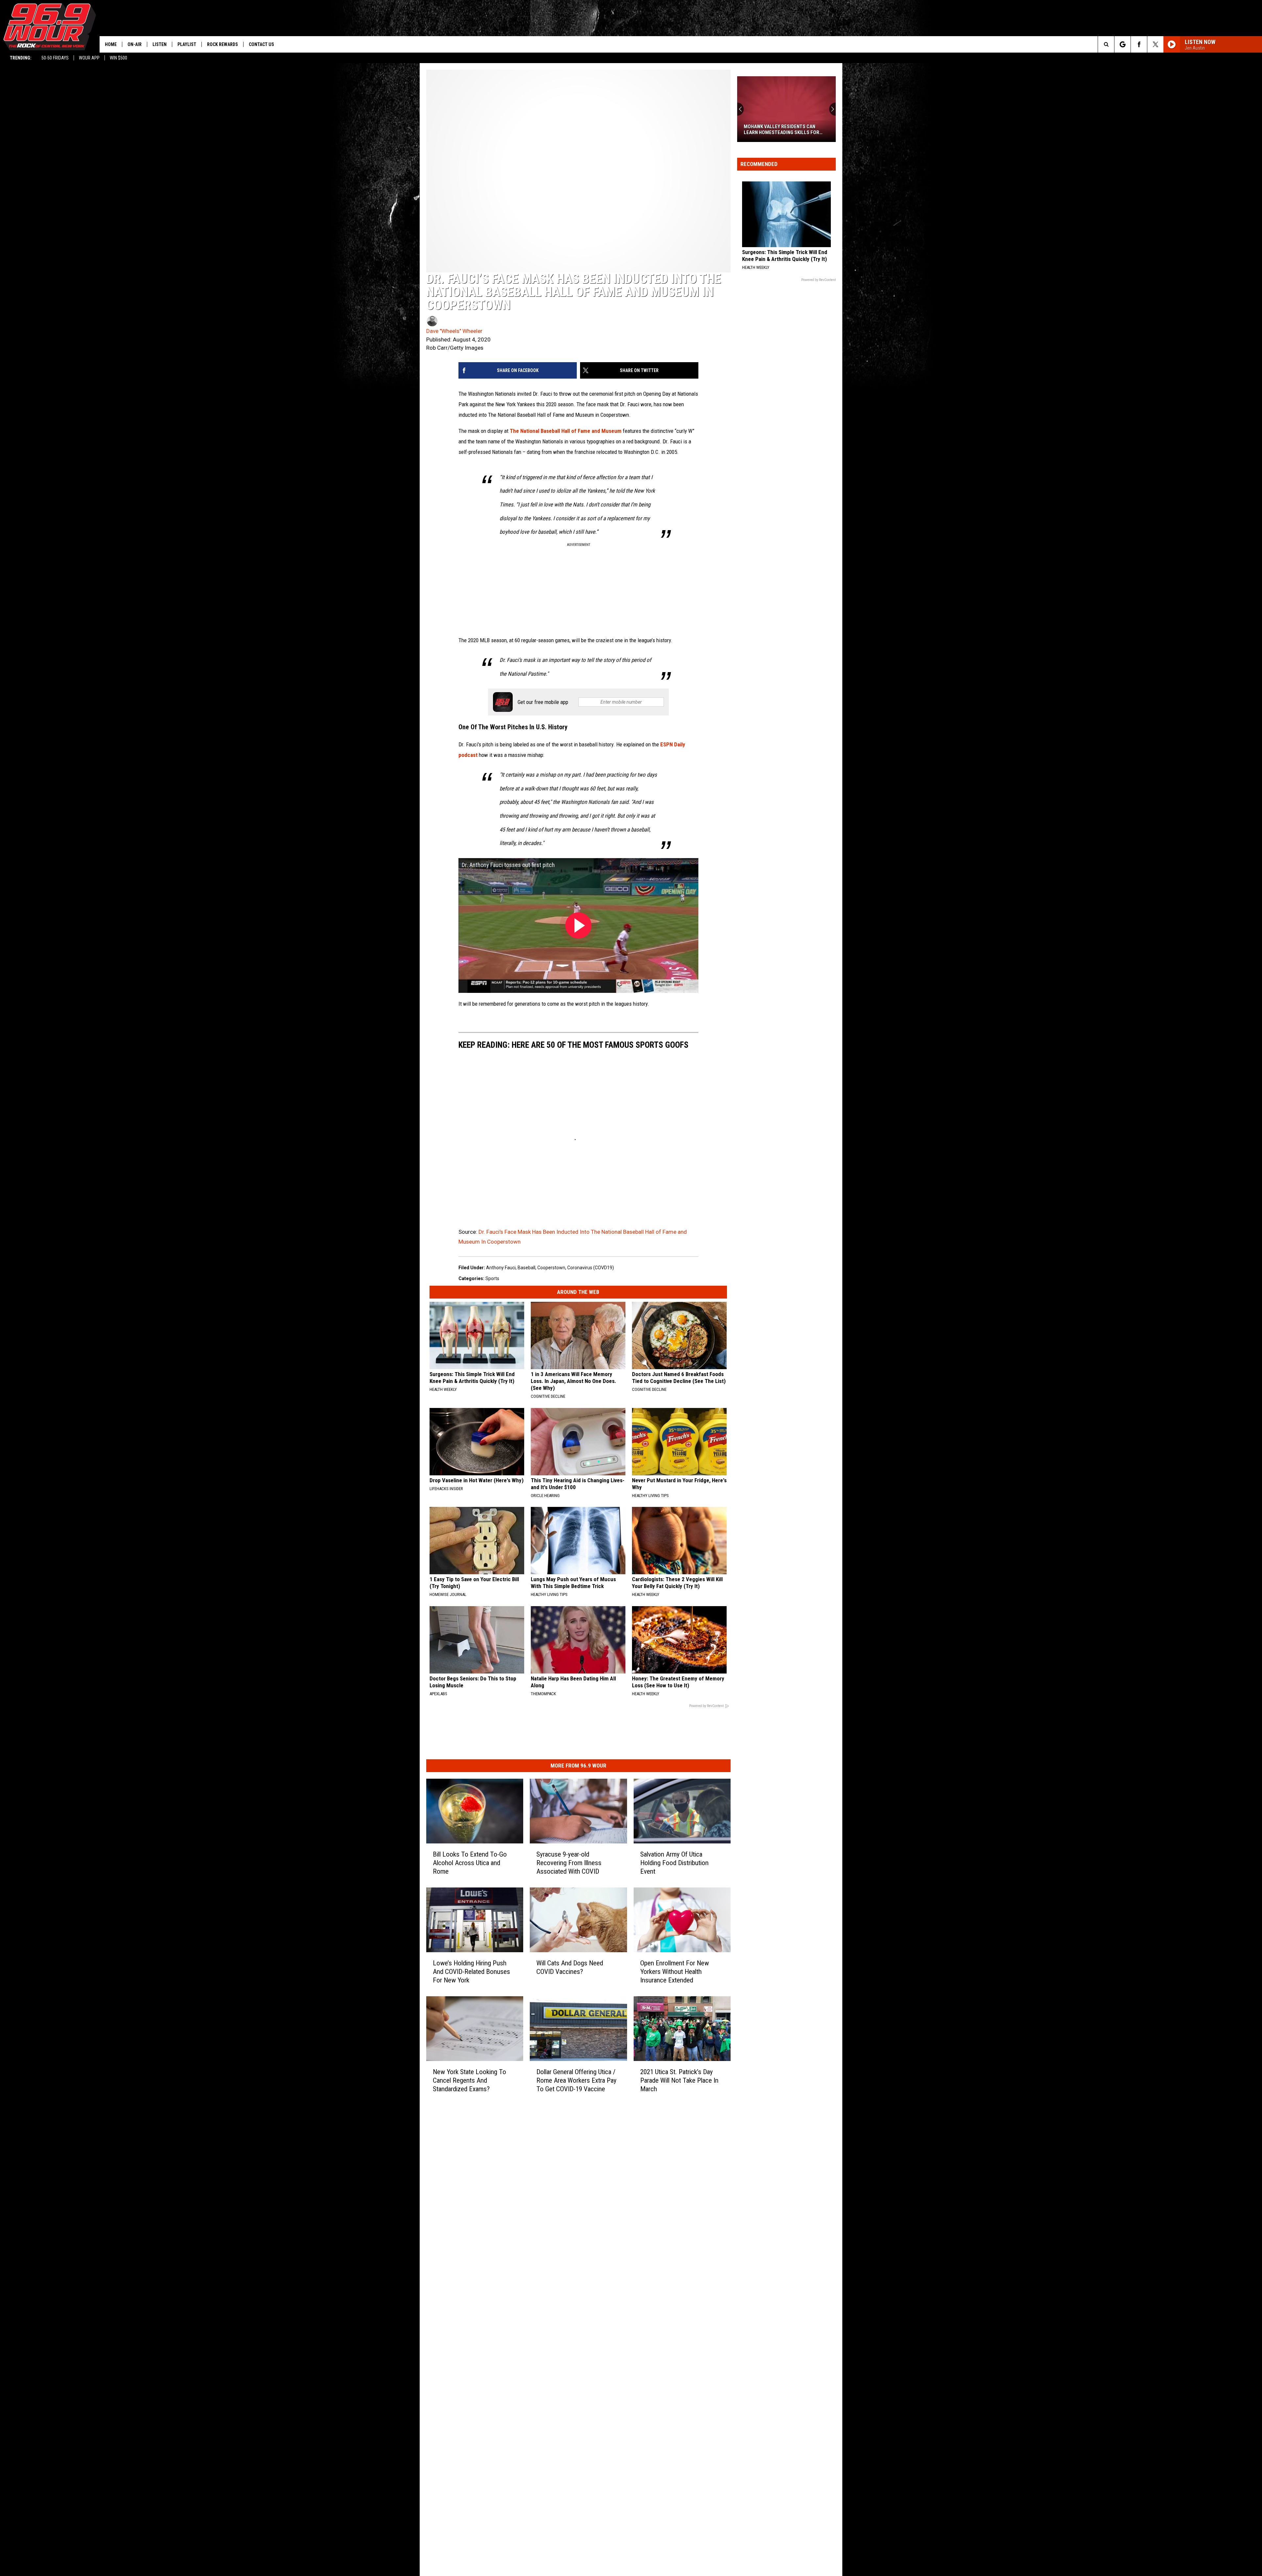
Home (111, 44)
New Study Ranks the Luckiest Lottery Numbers (780, 129)
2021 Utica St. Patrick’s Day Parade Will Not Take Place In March (679, 2080)
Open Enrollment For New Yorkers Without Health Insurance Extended (675, 1972)
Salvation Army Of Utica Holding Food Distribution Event (674, 1863)
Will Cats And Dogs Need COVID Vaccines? (570, 1967)
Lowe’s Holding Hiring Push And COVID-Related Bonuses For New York (471, 1972)
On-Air (135, 44)
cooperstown (551, 1268)
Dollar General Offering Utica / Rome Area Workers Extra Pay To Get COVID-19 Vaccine (576, 2080)
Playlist (187, 44)
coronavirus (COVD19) (591, 1268)
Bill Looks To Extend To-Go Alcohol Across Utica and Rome (470, 1863)
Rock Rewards (222, 44)
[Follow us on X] (1155, 44)
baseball (526, 1268)
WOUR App (89, 58)
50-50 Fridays (55, 58)
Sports (492, 1278)
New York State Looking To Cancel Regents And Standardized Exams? (469, 2080)
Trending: (21, 58)
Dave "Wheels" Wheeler (454, 331)
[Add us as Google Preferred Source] (1122, 44)
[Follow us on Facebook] (1139, 44)
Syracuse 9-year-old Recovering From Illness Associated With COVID (569, 1863)
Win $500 (118, 58)
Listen (160, 44)
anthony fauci (501, 1268)
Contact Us (261, 44)
